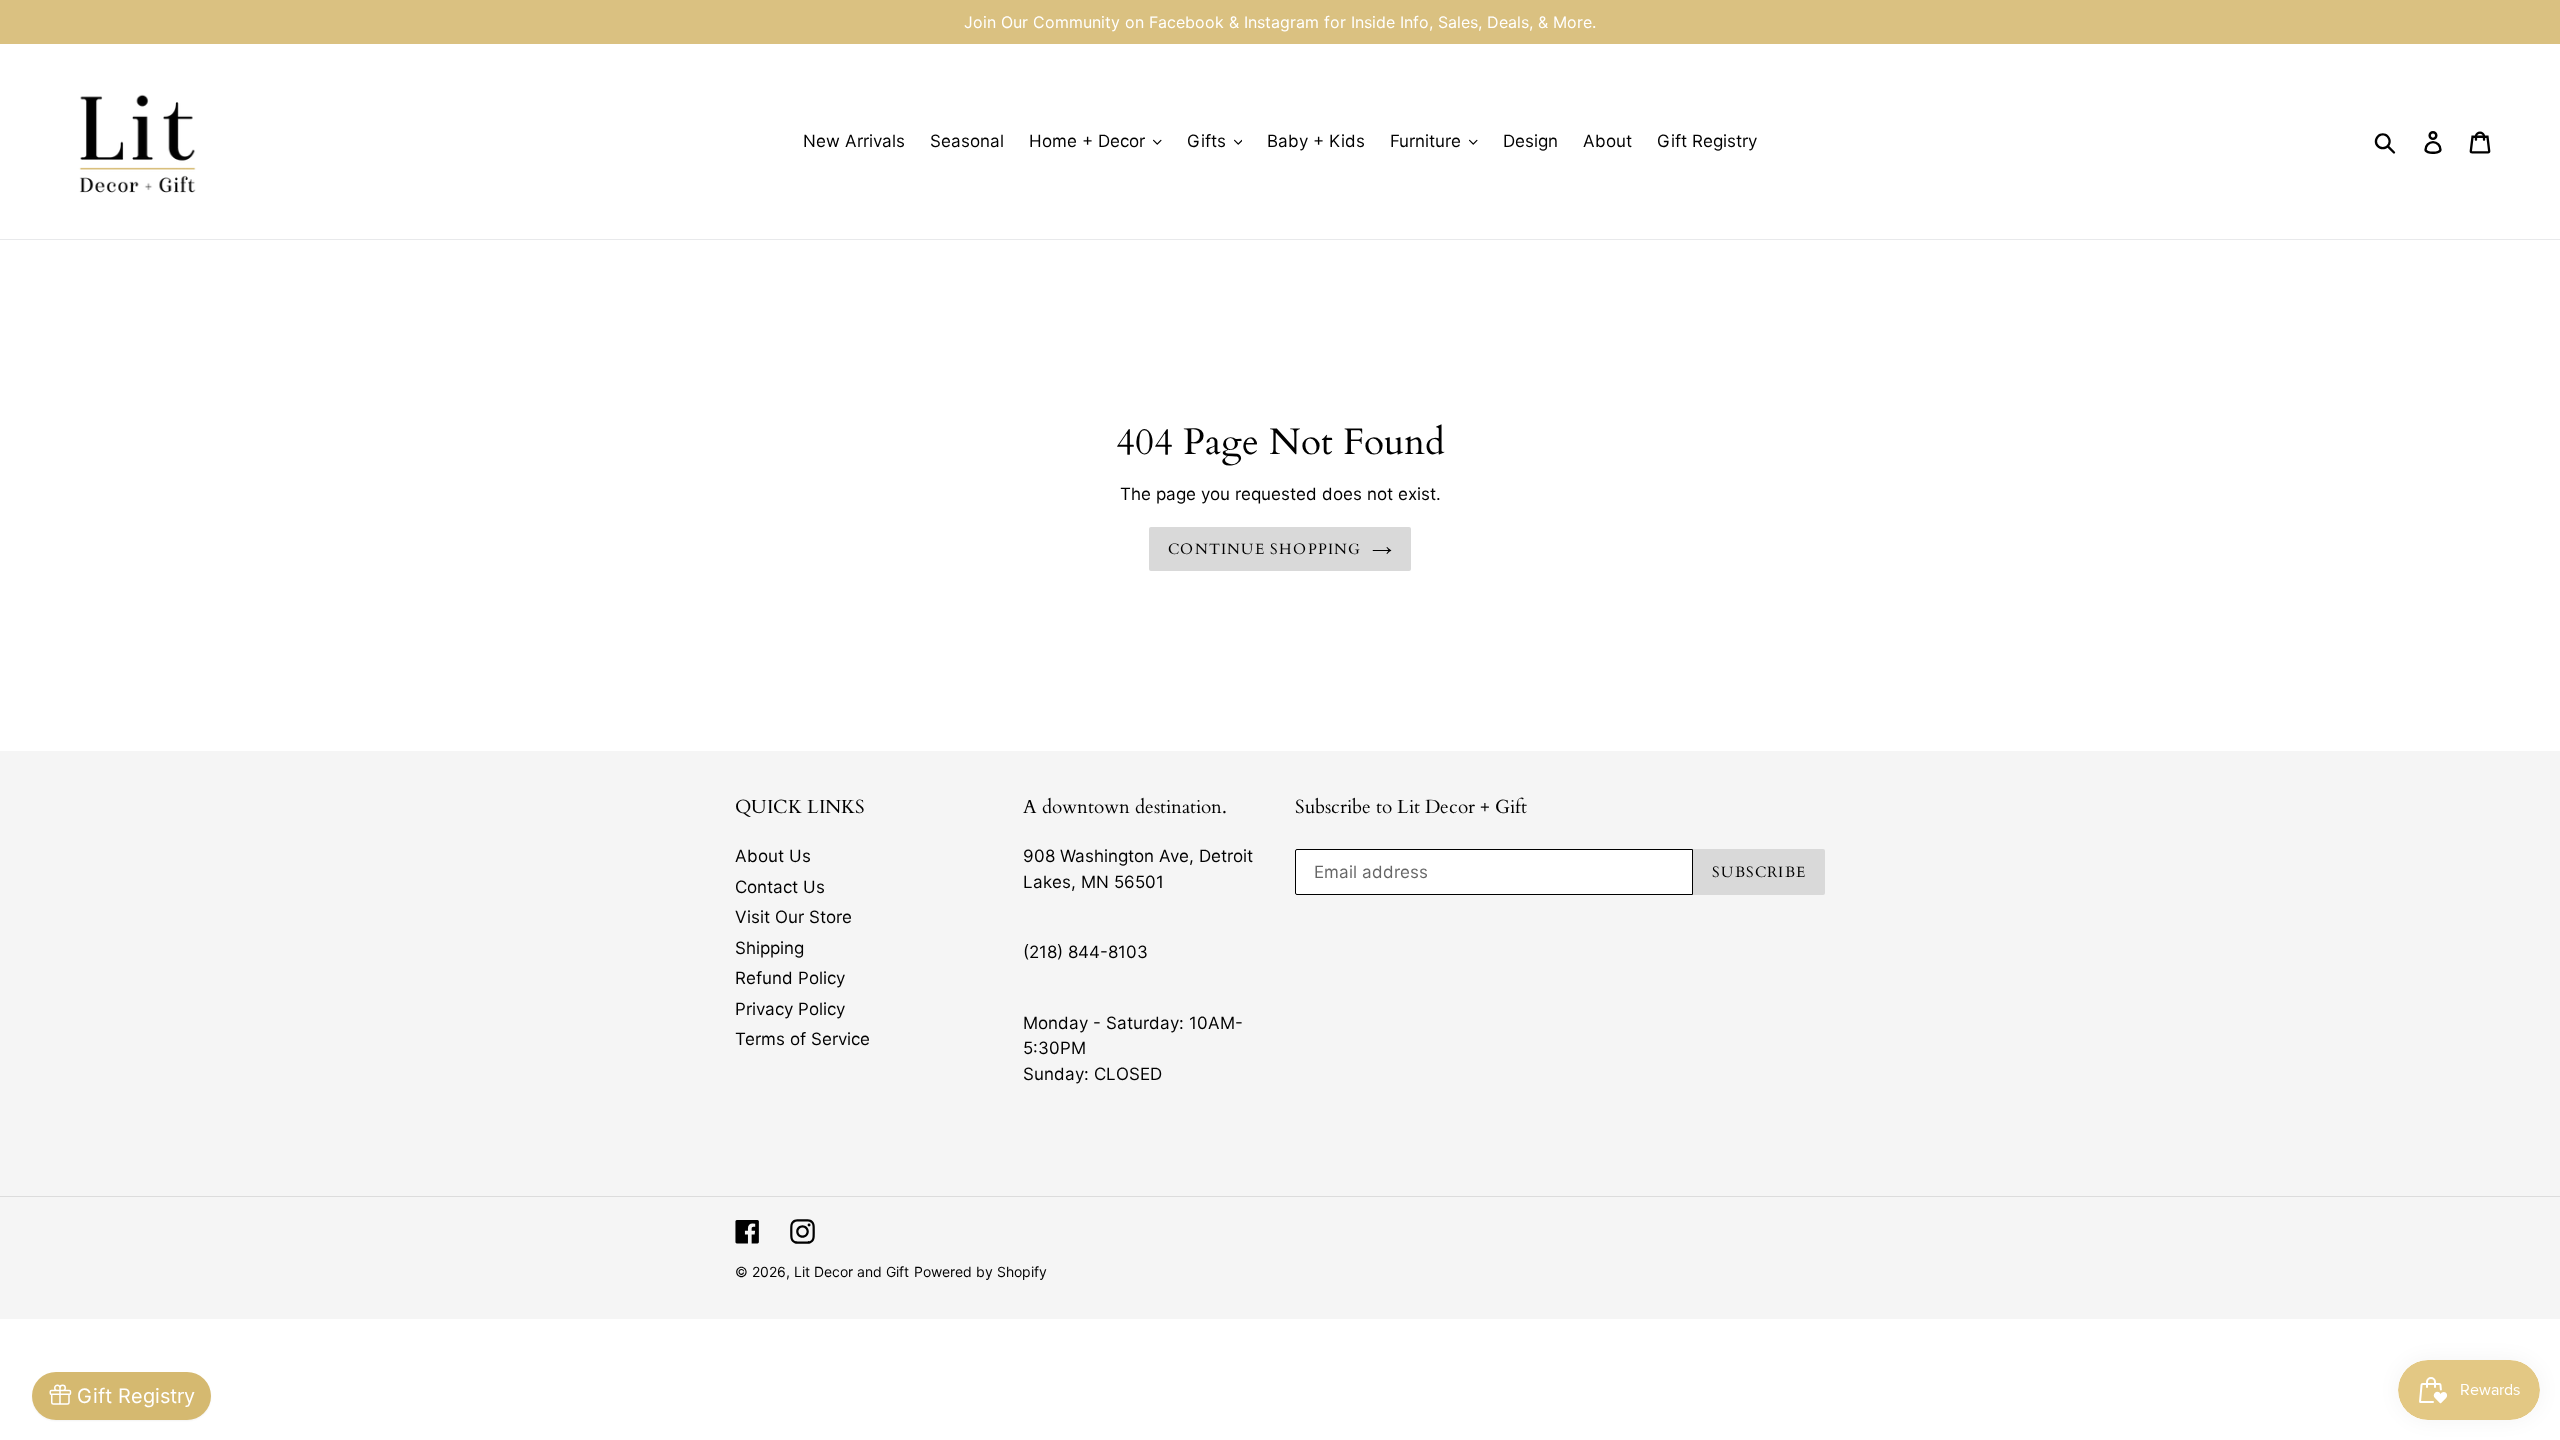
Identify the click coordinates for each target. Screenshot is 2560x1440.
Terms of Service (802, 1039)
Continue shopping (1264, 549)
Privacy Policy (790, 1009)
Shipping (769, 948)
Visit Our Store (793, 917)
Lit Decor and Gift (851, 1271)
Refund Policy (790, 978)
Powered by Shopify (980, 1271)
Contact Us (780, 887)
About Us (773, 856)
